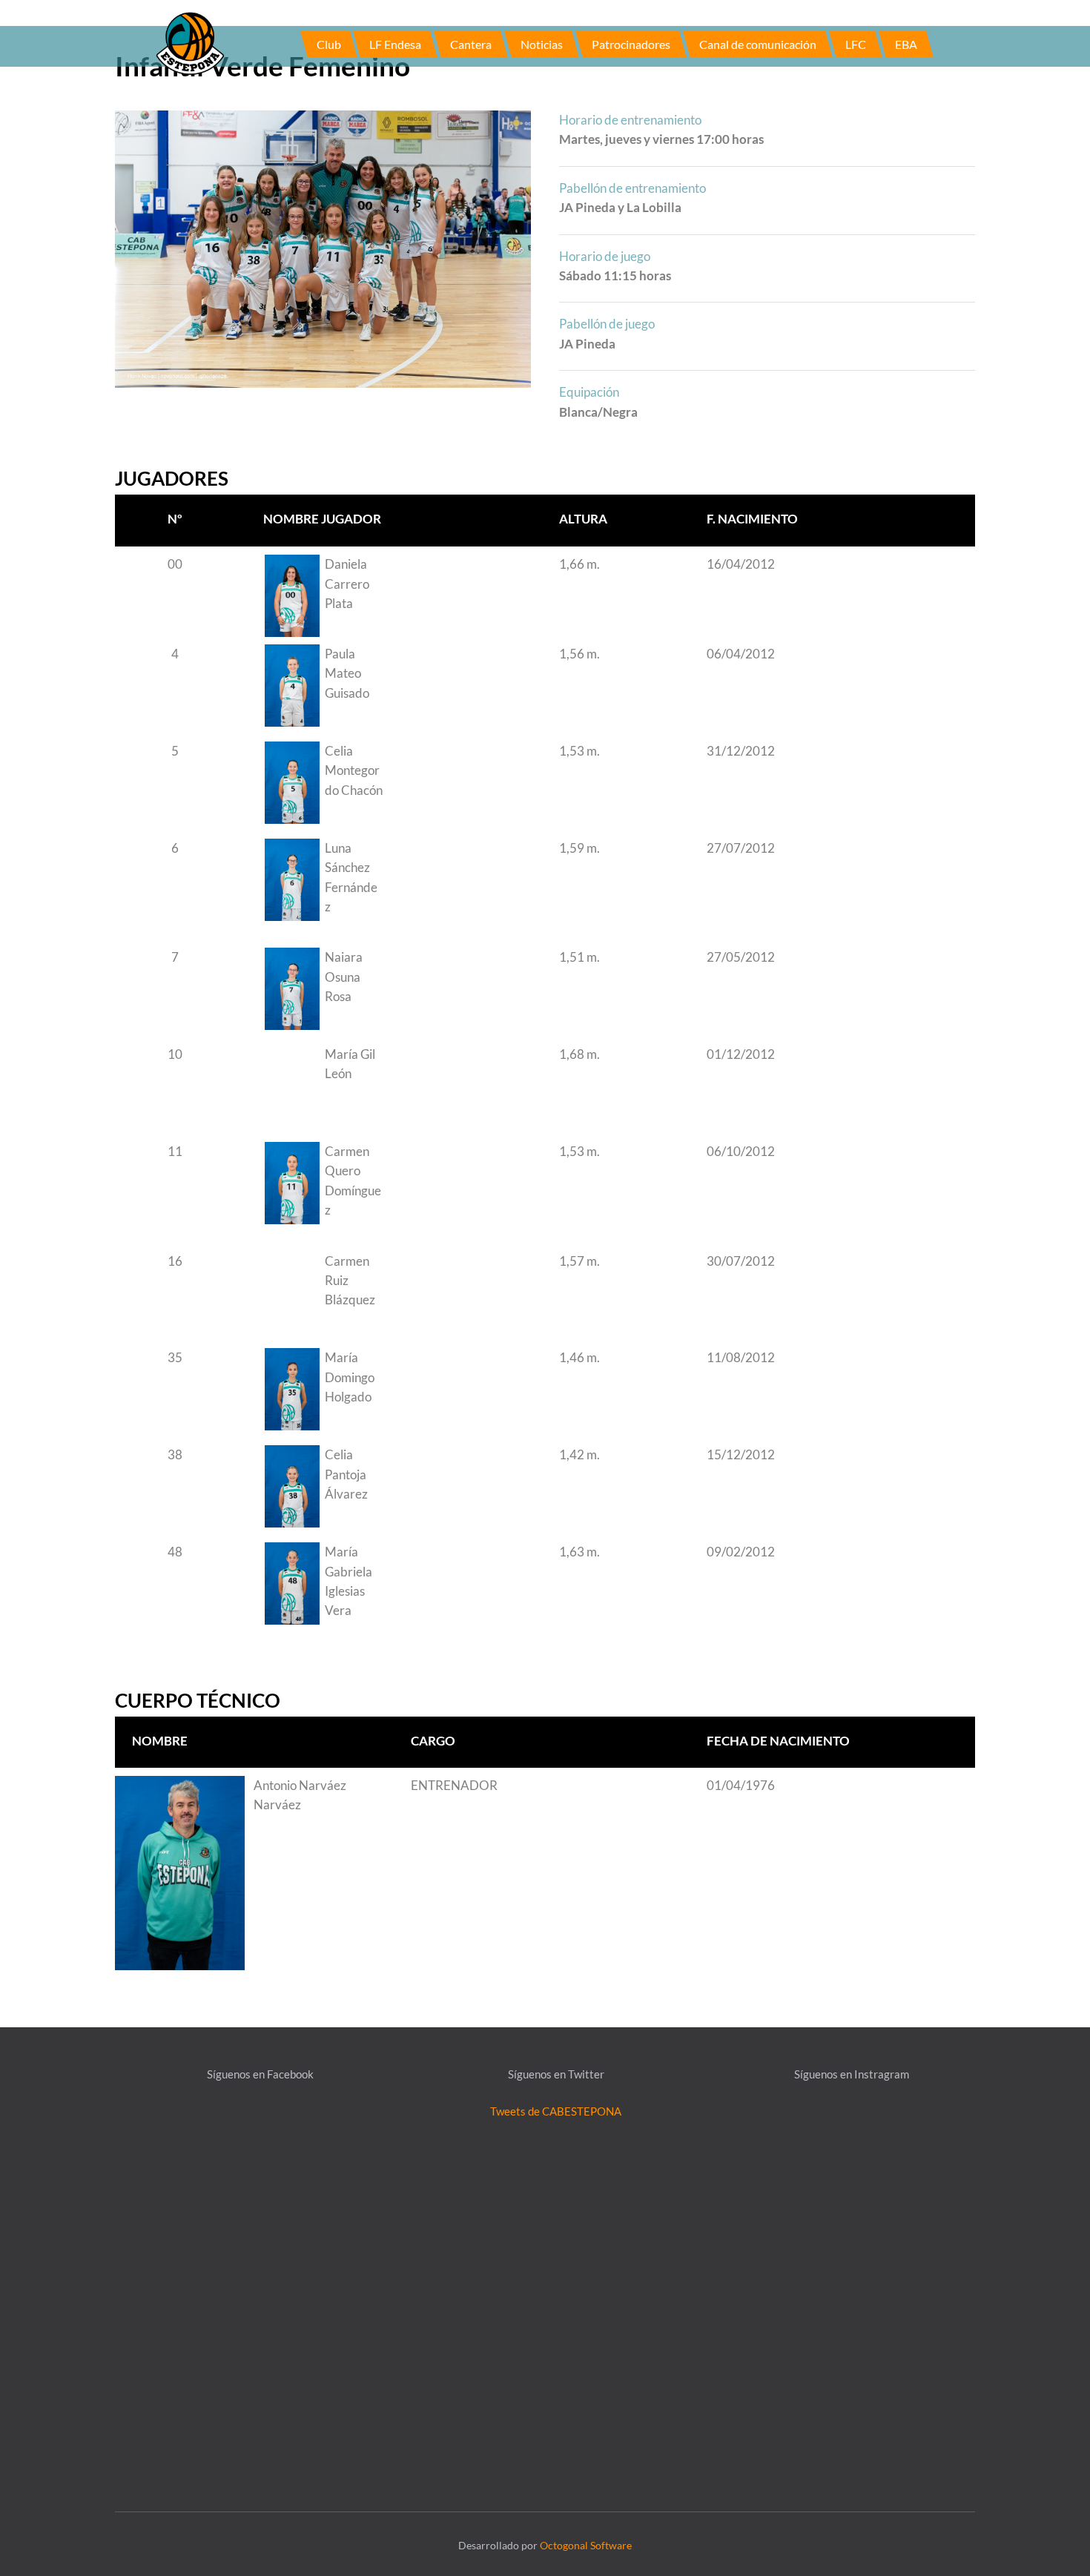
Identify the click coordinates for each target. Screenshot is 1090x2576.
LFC (856, 44)
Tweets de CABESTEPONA (556, 2111)
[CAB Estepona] (190, 42)
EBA (906, 44)
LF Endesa (395, 44)
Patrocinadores (631, 44)
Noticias (542, 44)
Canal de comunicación (758, 44)
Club (329, 44)
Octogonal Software (586, 2545)
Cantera (471, 44)
